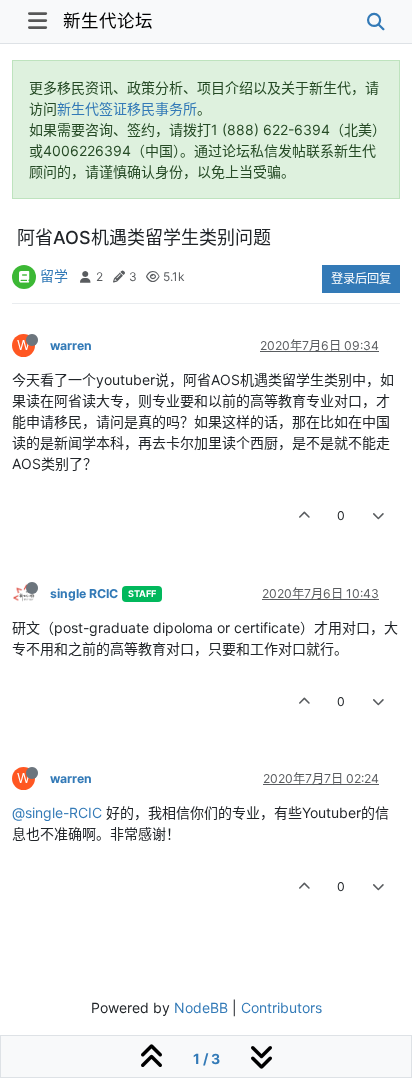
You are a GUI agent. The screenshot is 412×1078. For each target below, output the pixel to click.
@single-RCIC (57, 812)
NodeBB (201, 1007)
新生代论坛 (108, 20)
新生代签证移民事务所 (127, 108)
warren (71, 345)
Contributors (281, 1007)
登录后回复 (361, 278)
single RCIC (84, 593)
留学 (54, 275)
